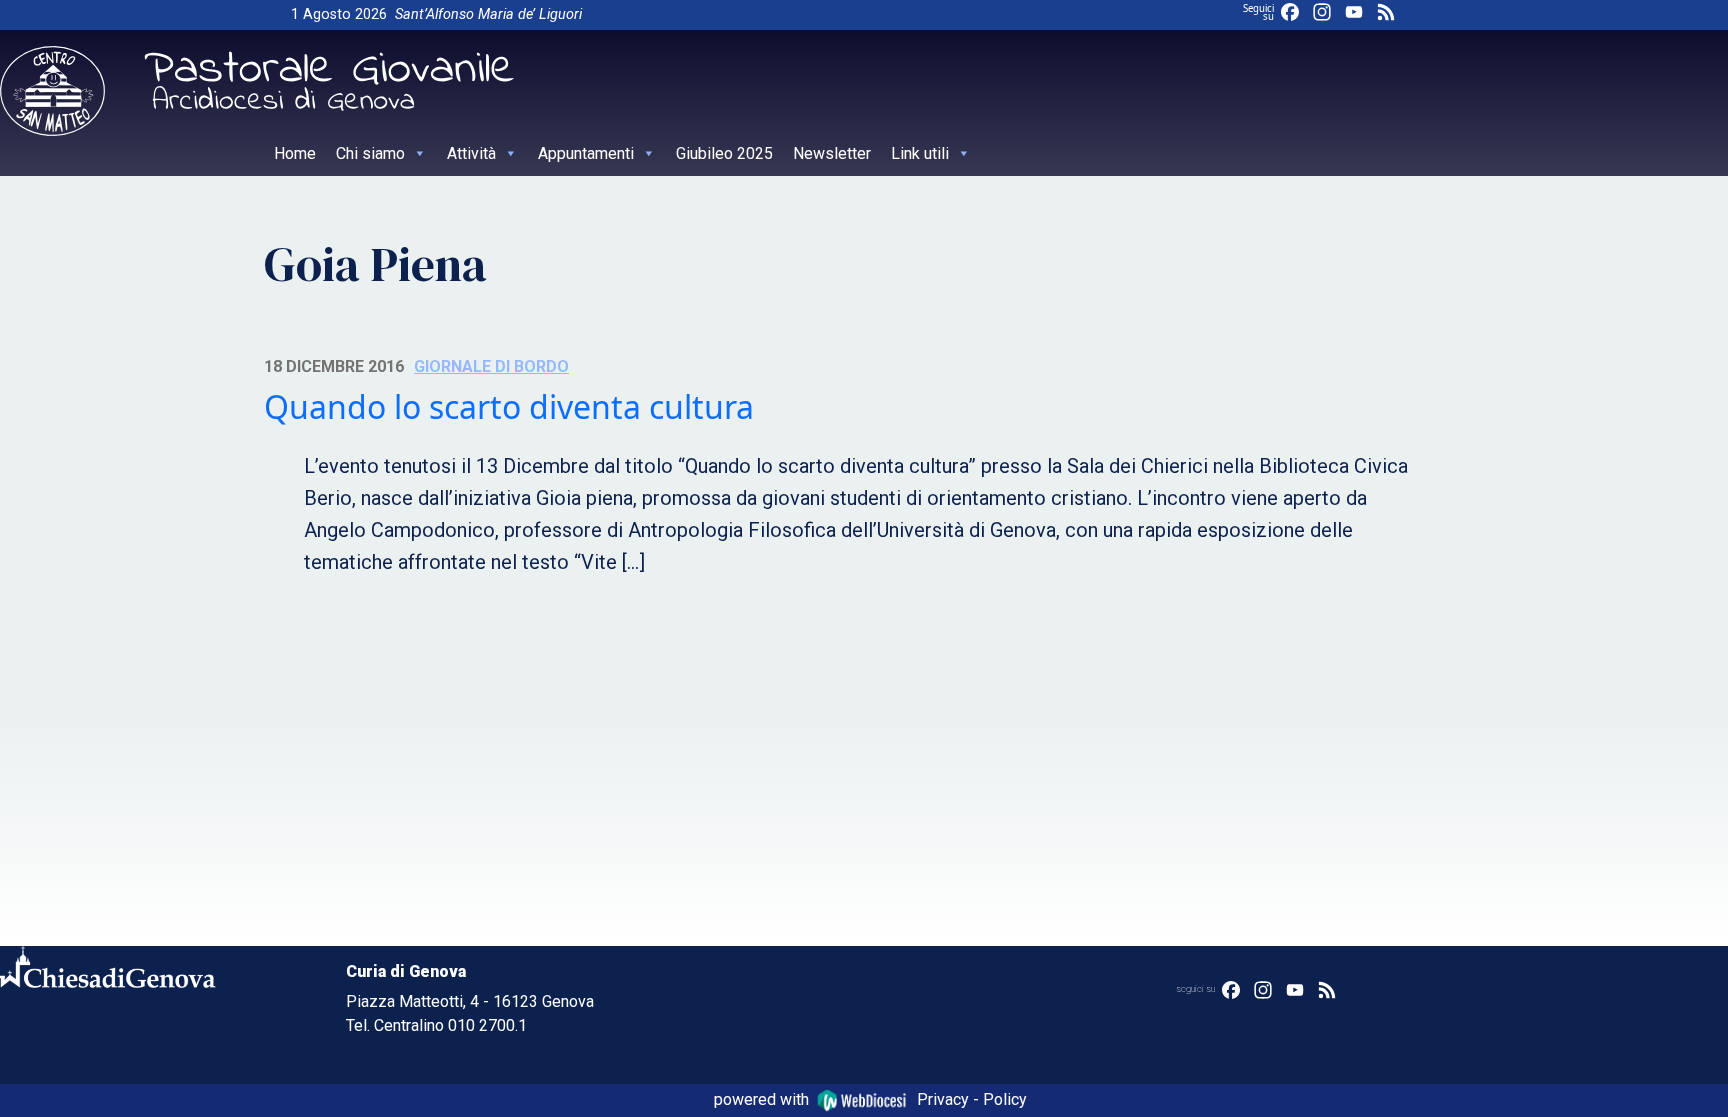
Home (295, 153)
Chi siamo (370, 153)
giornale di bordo (491, 366)
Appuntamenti (586, 153)
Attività (471, 153)
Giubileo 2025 (724, 153)
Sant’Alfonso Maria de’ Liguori (488, 14)
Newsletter (832, 153)
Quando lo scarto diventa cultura (509, 406)
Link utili (920, 153)
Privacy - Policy (972, 1099)
